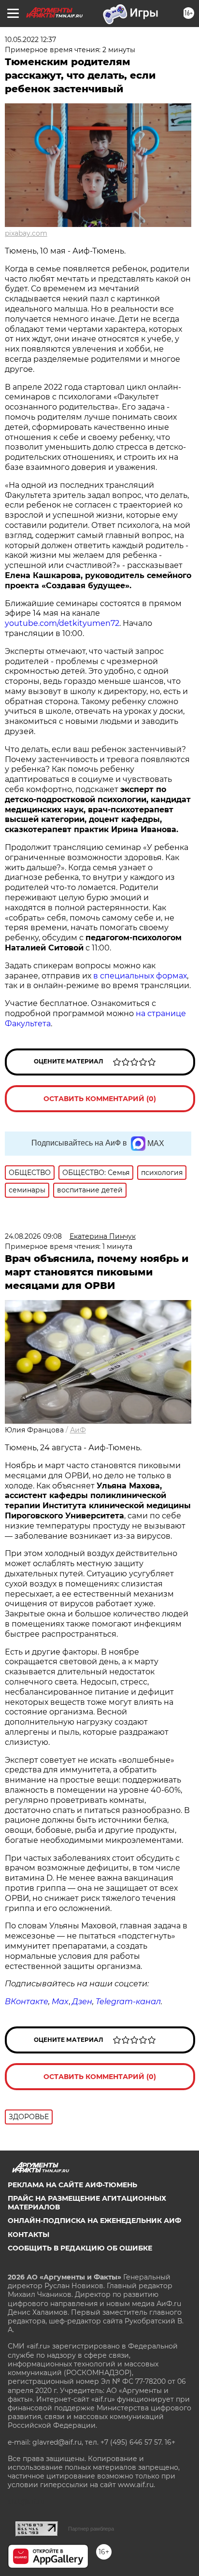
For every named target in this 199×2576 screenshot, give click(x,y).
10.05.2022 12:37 (30, 40)
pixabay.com (26, 233)
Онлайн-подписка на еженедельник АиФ (94, 2221)
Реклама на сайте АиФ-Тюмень (72, 2185)
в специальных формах (140, 976)
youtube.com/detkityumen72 (62, 623)
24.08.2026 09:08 (33, 1236)
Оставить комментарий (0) (100, 1099)
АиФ (78, 1430)
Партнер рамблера (91, 2529)
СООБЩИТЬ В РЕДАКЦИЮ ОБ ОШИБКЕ (80, 2248)
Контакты (28, 2235)
